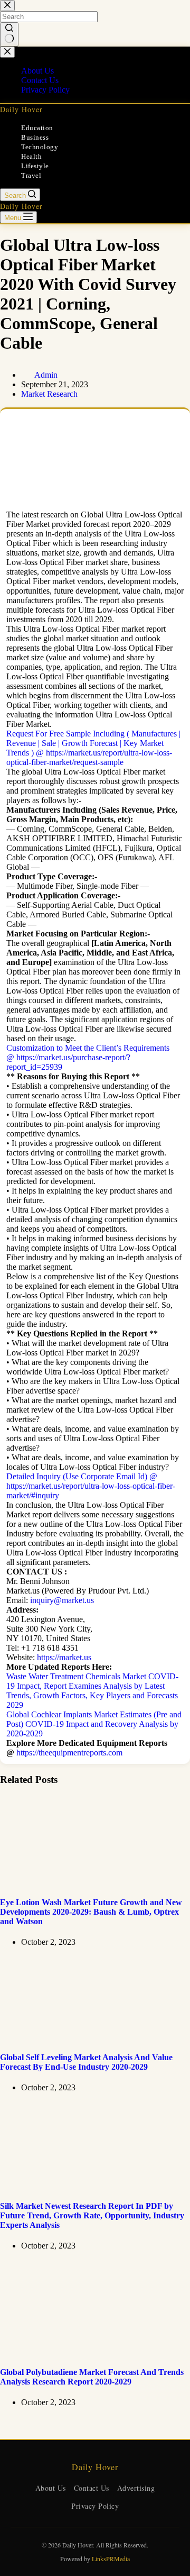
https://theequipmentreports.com (69, 1753)
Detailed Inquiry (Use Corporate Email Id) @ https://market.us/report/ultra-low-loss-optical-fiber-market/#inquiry (91, 1486)
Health (31, 156)
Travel (31, 175)
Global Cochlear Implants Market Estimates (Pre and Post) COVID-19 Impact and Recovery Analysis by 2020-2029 (94, 1724)
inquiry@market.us (62, 1600)
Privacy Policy (95, 2506)
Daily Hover (21, 109)
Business (35, 137)
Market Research (49, 394)
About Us (51, 2488)
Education (37, 128)
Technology (40, 147)
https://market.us (64, 1657)
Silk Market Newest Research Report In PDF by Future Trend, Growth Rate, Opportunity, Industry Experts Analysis (92, 2215)
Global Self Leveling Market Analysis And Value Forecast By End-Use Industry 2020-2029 (86, 2062)
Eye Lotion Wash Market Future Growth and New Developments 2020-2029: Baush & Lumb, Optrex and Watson (91, 1912)
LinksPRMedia (111, 2559)
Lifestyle (35, 166)
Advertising (136, 2488)
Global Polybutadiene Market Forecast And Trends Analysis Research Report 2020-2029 (92, 2377)
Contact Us (92, 2488)
